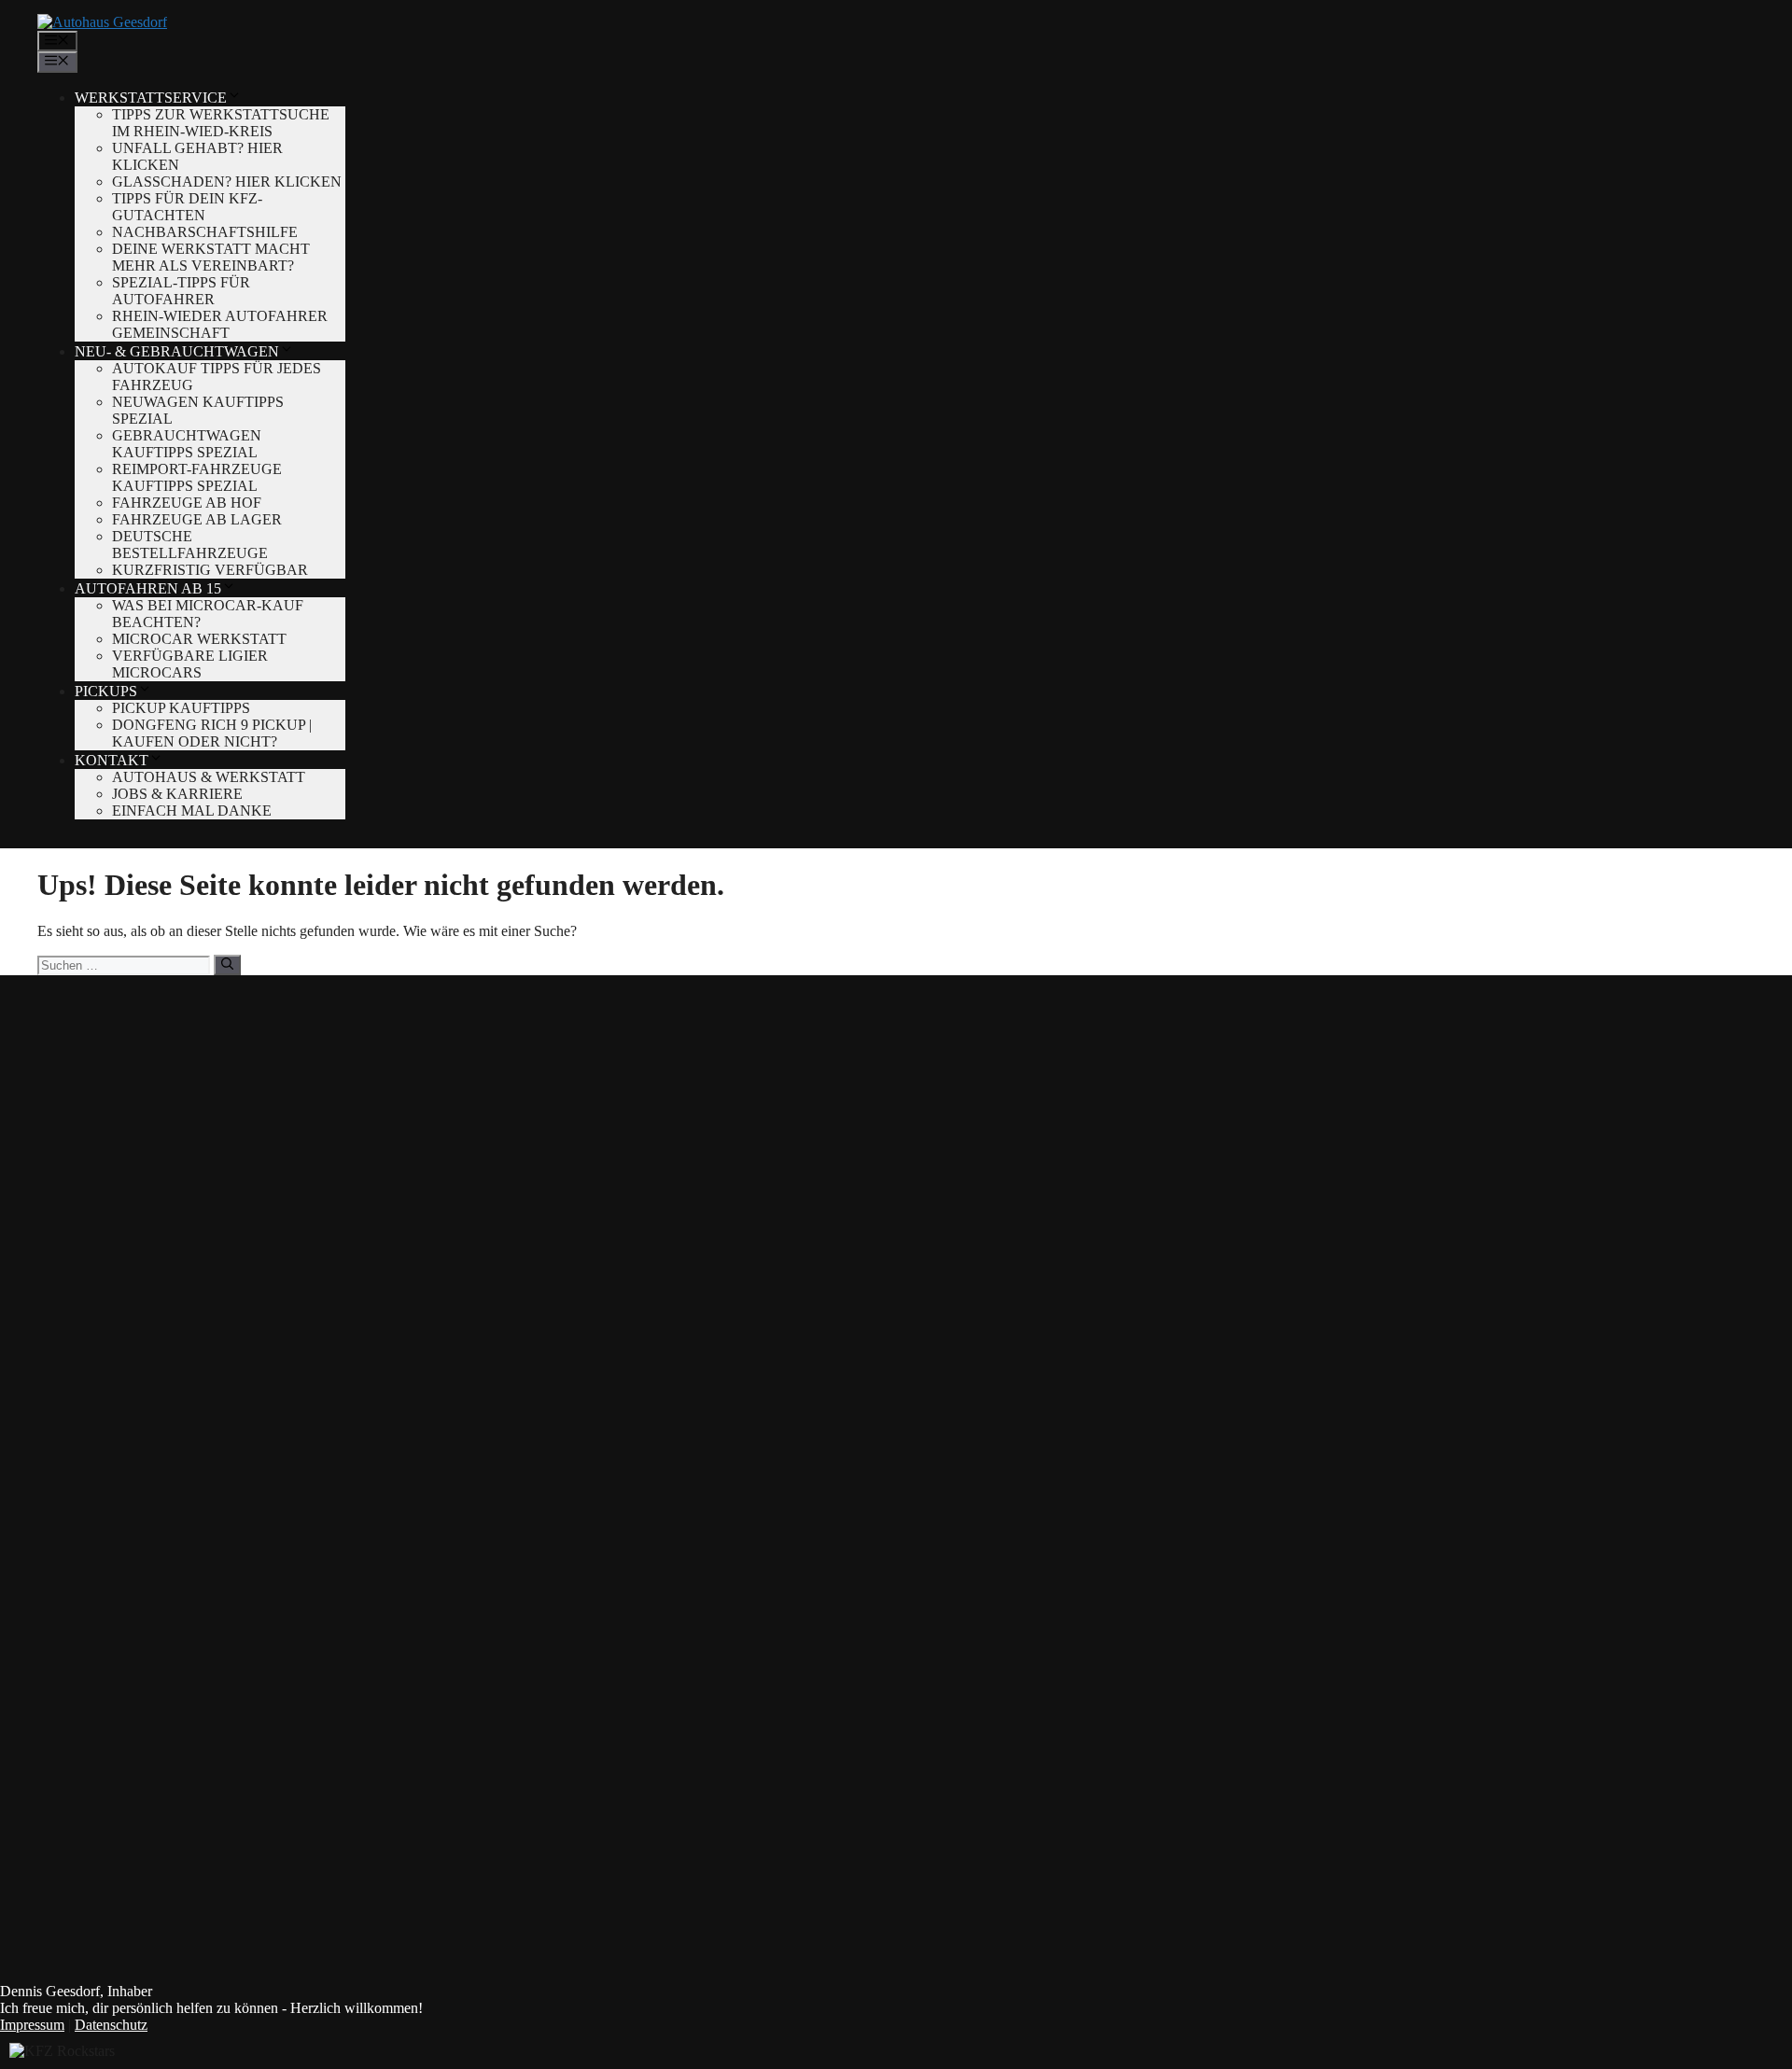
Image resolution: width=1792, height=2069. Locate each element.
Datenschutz (111, 2025)
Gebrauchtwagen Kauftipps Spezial (187, 444)
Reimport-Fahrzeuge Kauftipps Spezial (197, 477)
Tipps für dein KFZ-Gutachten (187, 207)
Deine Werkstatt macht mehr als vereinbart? (211, 257)
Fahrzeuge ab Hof (187, 503)
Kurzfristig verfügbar (210, 570)
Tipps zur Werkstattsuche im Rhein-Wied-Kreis (221, 123)
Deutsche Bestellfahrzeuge (190, 545)
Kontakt (112, 760)
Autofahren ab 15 (148, 588)
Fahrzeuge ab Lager (197, 519)
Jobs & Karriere (177, 794)
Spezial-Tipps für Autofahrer (181, 291)
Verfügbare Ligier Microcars (190, 664)
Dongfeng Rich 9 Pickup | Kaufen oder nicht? (212, 733)
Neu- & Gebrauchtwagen (177, 351)
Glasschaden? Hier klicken (227, 182)
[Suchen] (227, 965)
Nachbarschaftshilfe (205, 232)
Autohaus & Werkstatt (209, 777)
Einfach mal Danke (192, 811)
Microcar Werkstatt (199, 639)
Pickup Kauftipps (181, 708)
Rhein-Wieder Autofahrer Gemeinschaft (220, 324)
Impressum (32, 2025)
